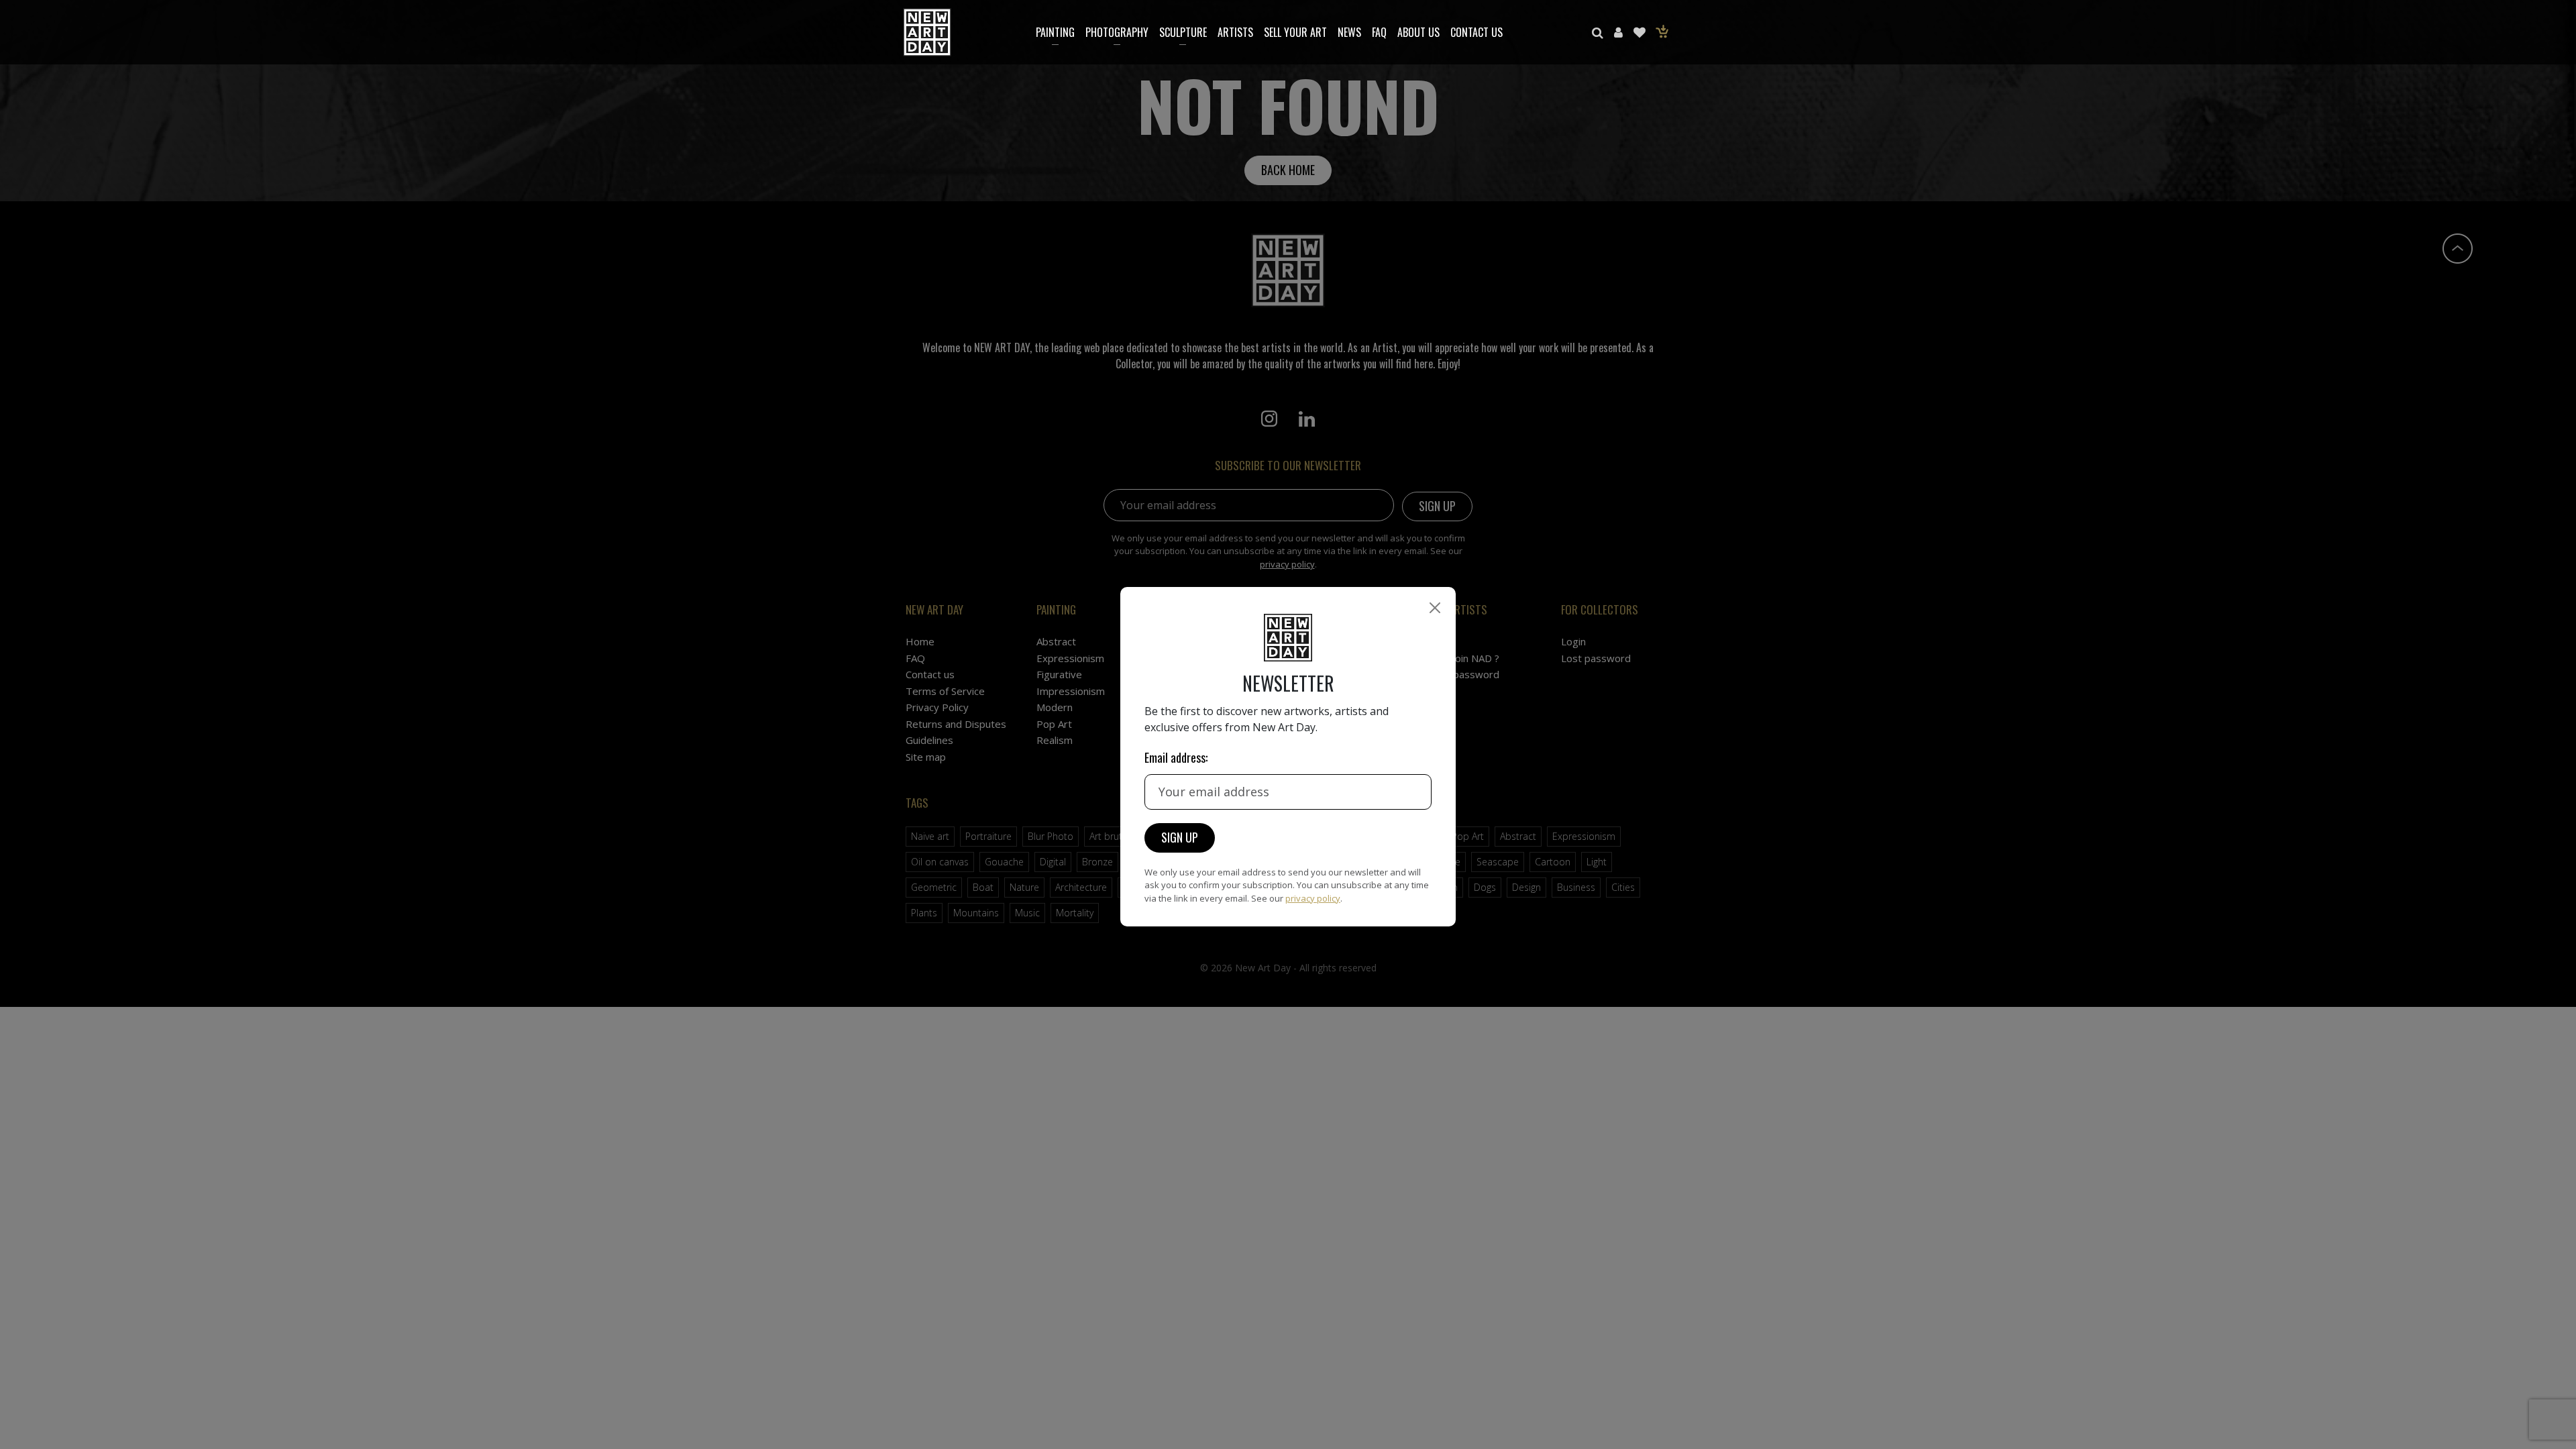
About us (1418, 32)
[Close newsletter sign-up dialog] (1435, 608)
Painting (1055, 32)
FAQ (1379, 32)
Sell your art (1295, 32)
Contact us (1477, 32)
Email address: (1176, 757)
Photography (1117, 32)
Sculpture (1183, 32)
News (1349, 32)
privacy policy (1313, 898)
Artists (1235, 32)
